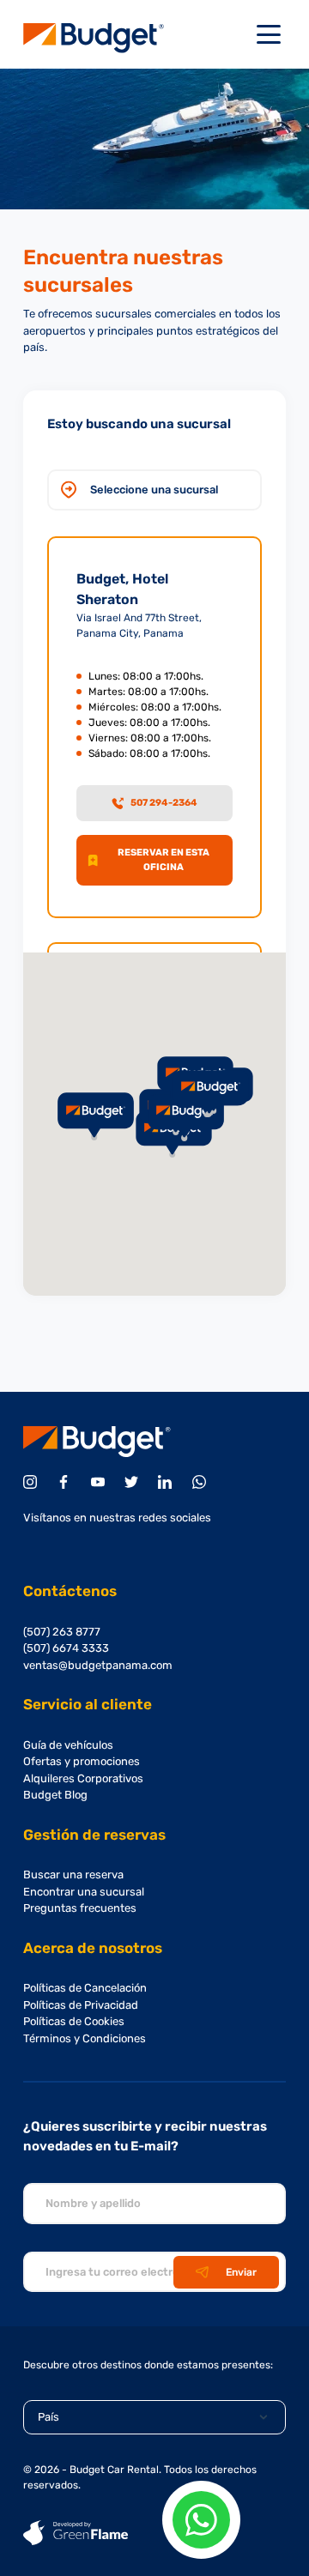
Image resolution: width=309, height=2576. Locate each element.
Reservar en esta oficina (164, 860)
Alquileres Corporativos (83, 1778)
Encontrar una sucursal (84, 1892)
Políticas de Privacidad (81, 2005)
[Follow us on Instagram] (33, 1482)
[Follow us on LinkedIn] (168, 1482)
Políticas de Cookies (74, 2021)
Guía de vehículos (68, 1745)
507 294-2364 (164, 803)
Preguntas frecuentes (80, 1908)
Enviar (241, 2272)
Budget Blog (55, 1795)
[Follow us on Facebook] (67, 1482)
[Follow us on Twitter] (134, 1482)
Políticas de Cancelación (85, 1988)
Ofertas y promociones (82, 1761)
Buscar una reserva (73, 1875)
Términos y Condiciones (85, 2038)
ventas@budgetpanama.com (98, 1665)
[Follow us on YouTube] (101, 1482)
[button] (210, 1094)
